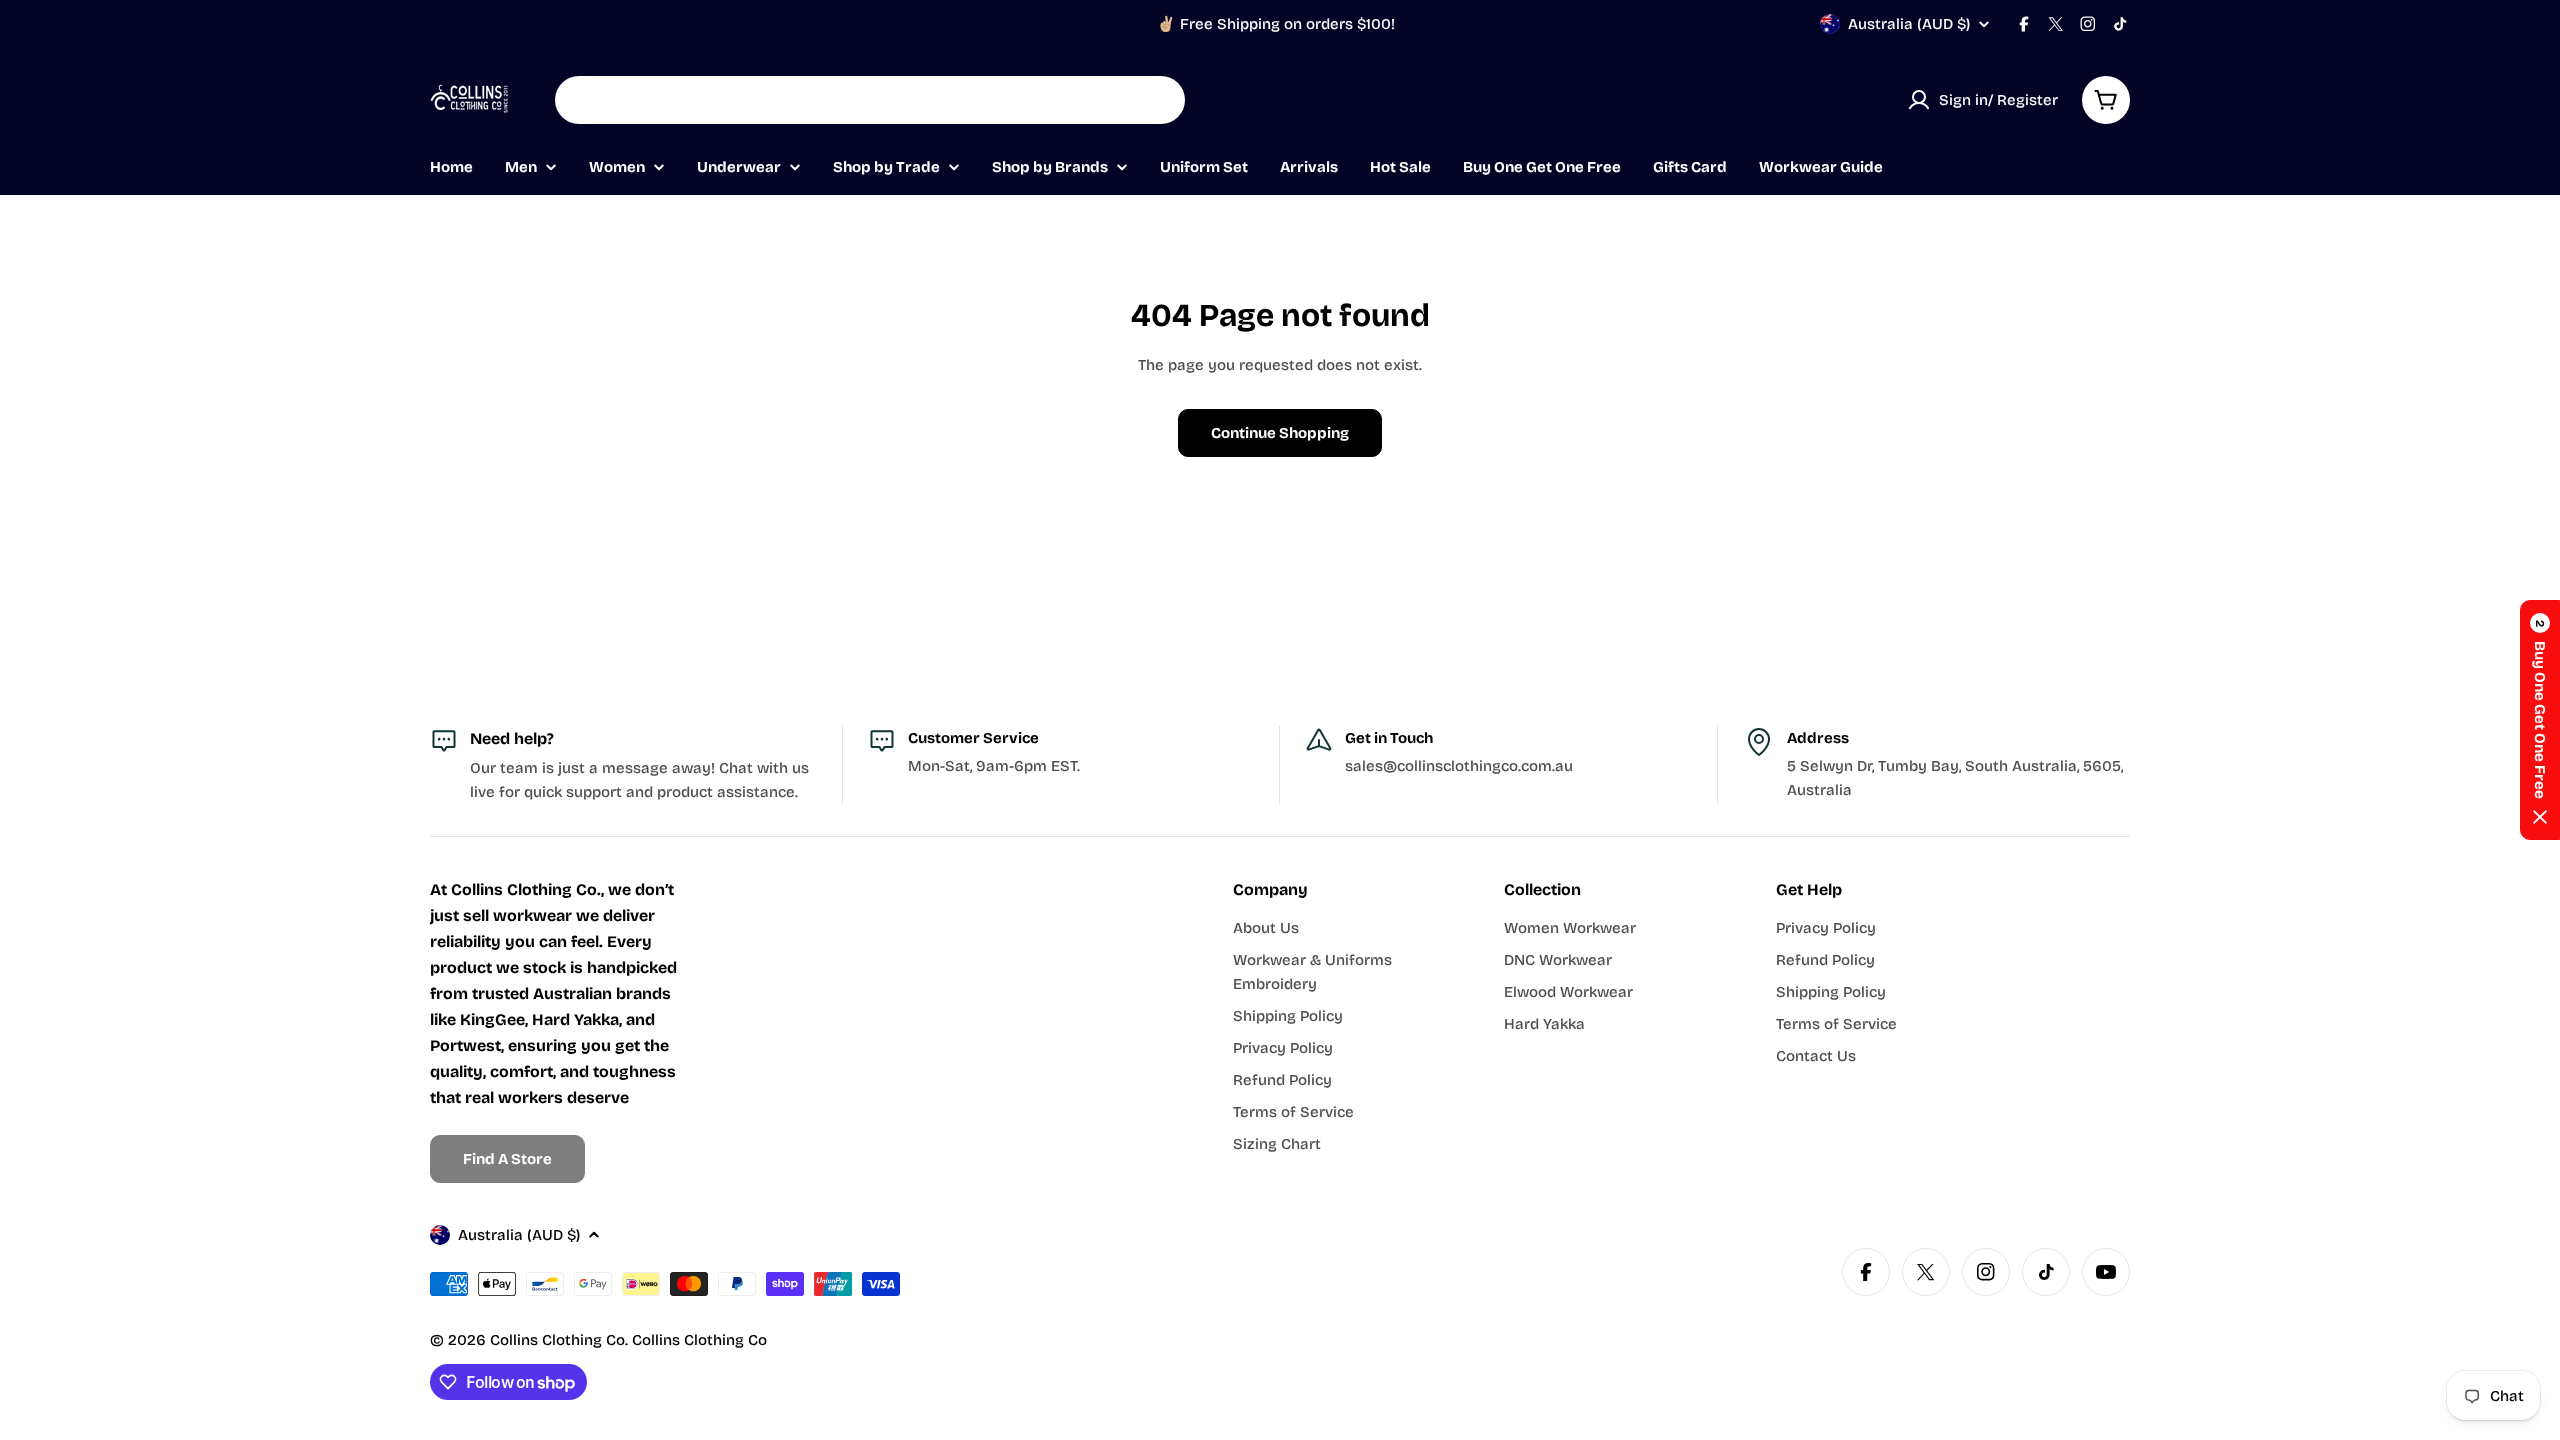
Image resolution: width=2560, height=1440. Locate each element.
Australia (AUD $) (1909, 24)
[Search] (1157, 100)
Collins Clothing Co (557, 1340)
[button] (2540, 720)
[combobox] (870, 100)
